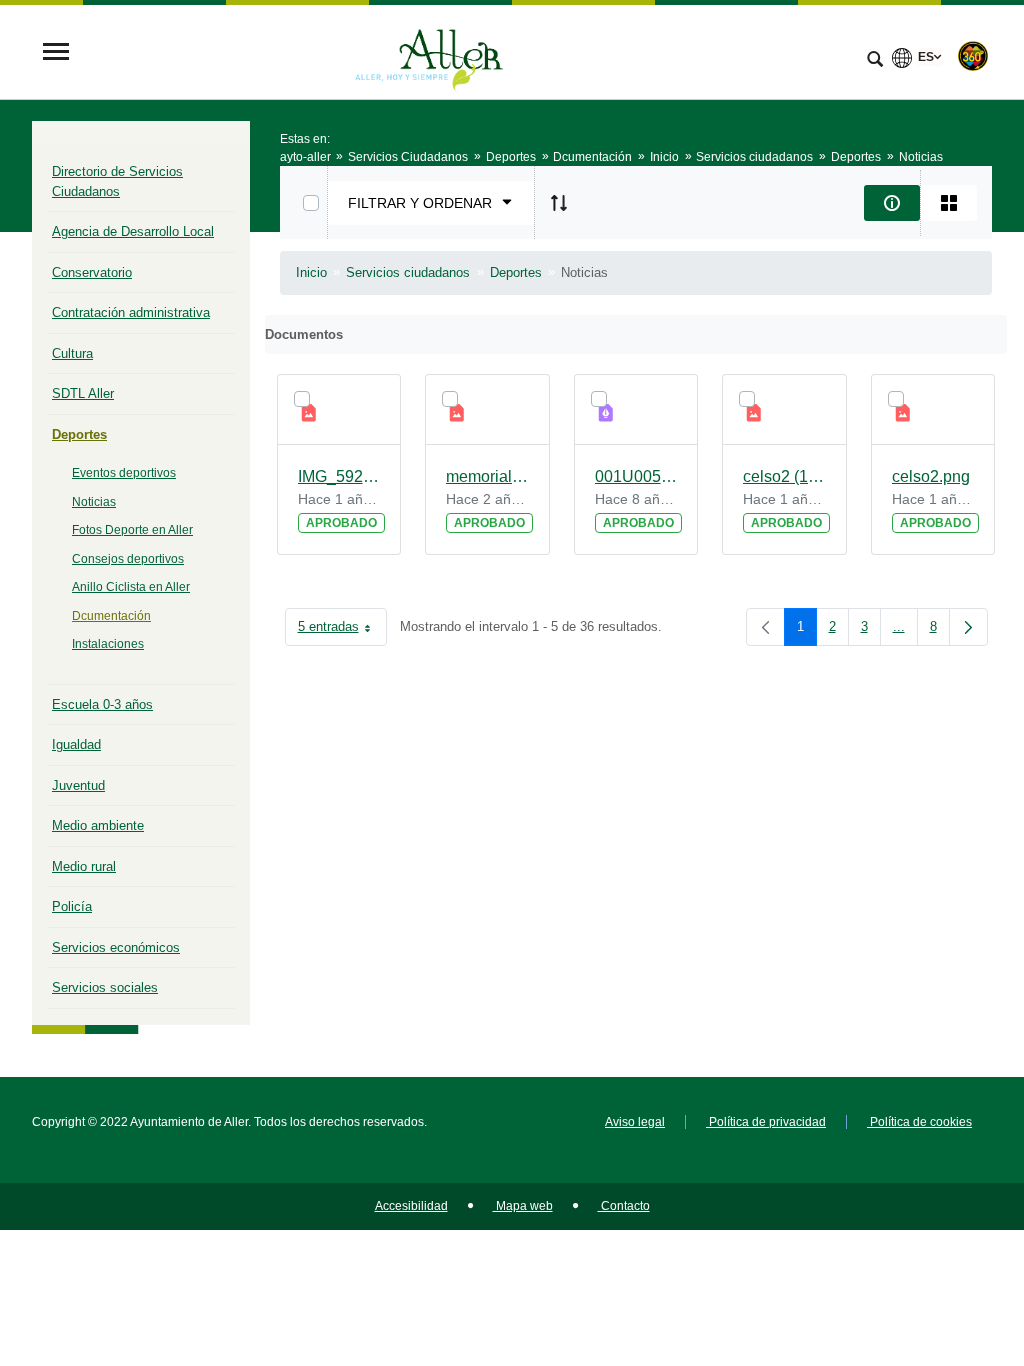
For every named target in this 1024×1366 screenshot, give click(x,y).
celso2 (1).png (784, 476)
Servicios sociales (105, 987)
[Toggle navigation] (56, 53)
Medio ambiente (98, 825)
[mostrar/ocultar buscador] (875, 61)
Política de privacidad (766, 1122)
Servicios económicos (116, 947)
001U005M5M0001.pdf (636, 476)
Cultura (72, 353)
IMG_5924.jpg (339, 476)
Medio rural (84, 866)
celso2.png (931, 476)
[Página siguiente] (968, 627)
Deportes (79, 434)
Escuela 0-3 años (102, 704)
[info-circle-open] (892, 203)
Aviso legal (635, 1122)
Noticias (94, 502)
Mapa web (523, 1206)
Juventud (78, 785)
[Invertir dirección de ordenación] (559, 203)
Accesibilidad (411, 1206)
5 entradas (342, 630)
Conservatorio (92, 272)
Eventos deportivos (124, 473)
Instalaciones (108, 644)
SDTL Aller (83, 393)
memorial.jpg (487, 476)
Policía (72, 906)
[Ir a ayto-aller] (429, 53)
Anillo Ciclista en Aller (131, 587)
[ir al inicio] (944, 1246)
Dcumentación (111, 616)
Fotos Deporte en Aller (132, 530)
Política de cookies (919, 1122)
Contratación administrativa (131, 312)
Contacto (624, 1206)
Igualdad (76, 744)
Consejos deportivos (128, 559)
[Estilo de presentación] (949, 203)
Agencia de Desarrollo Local (133, 231)
